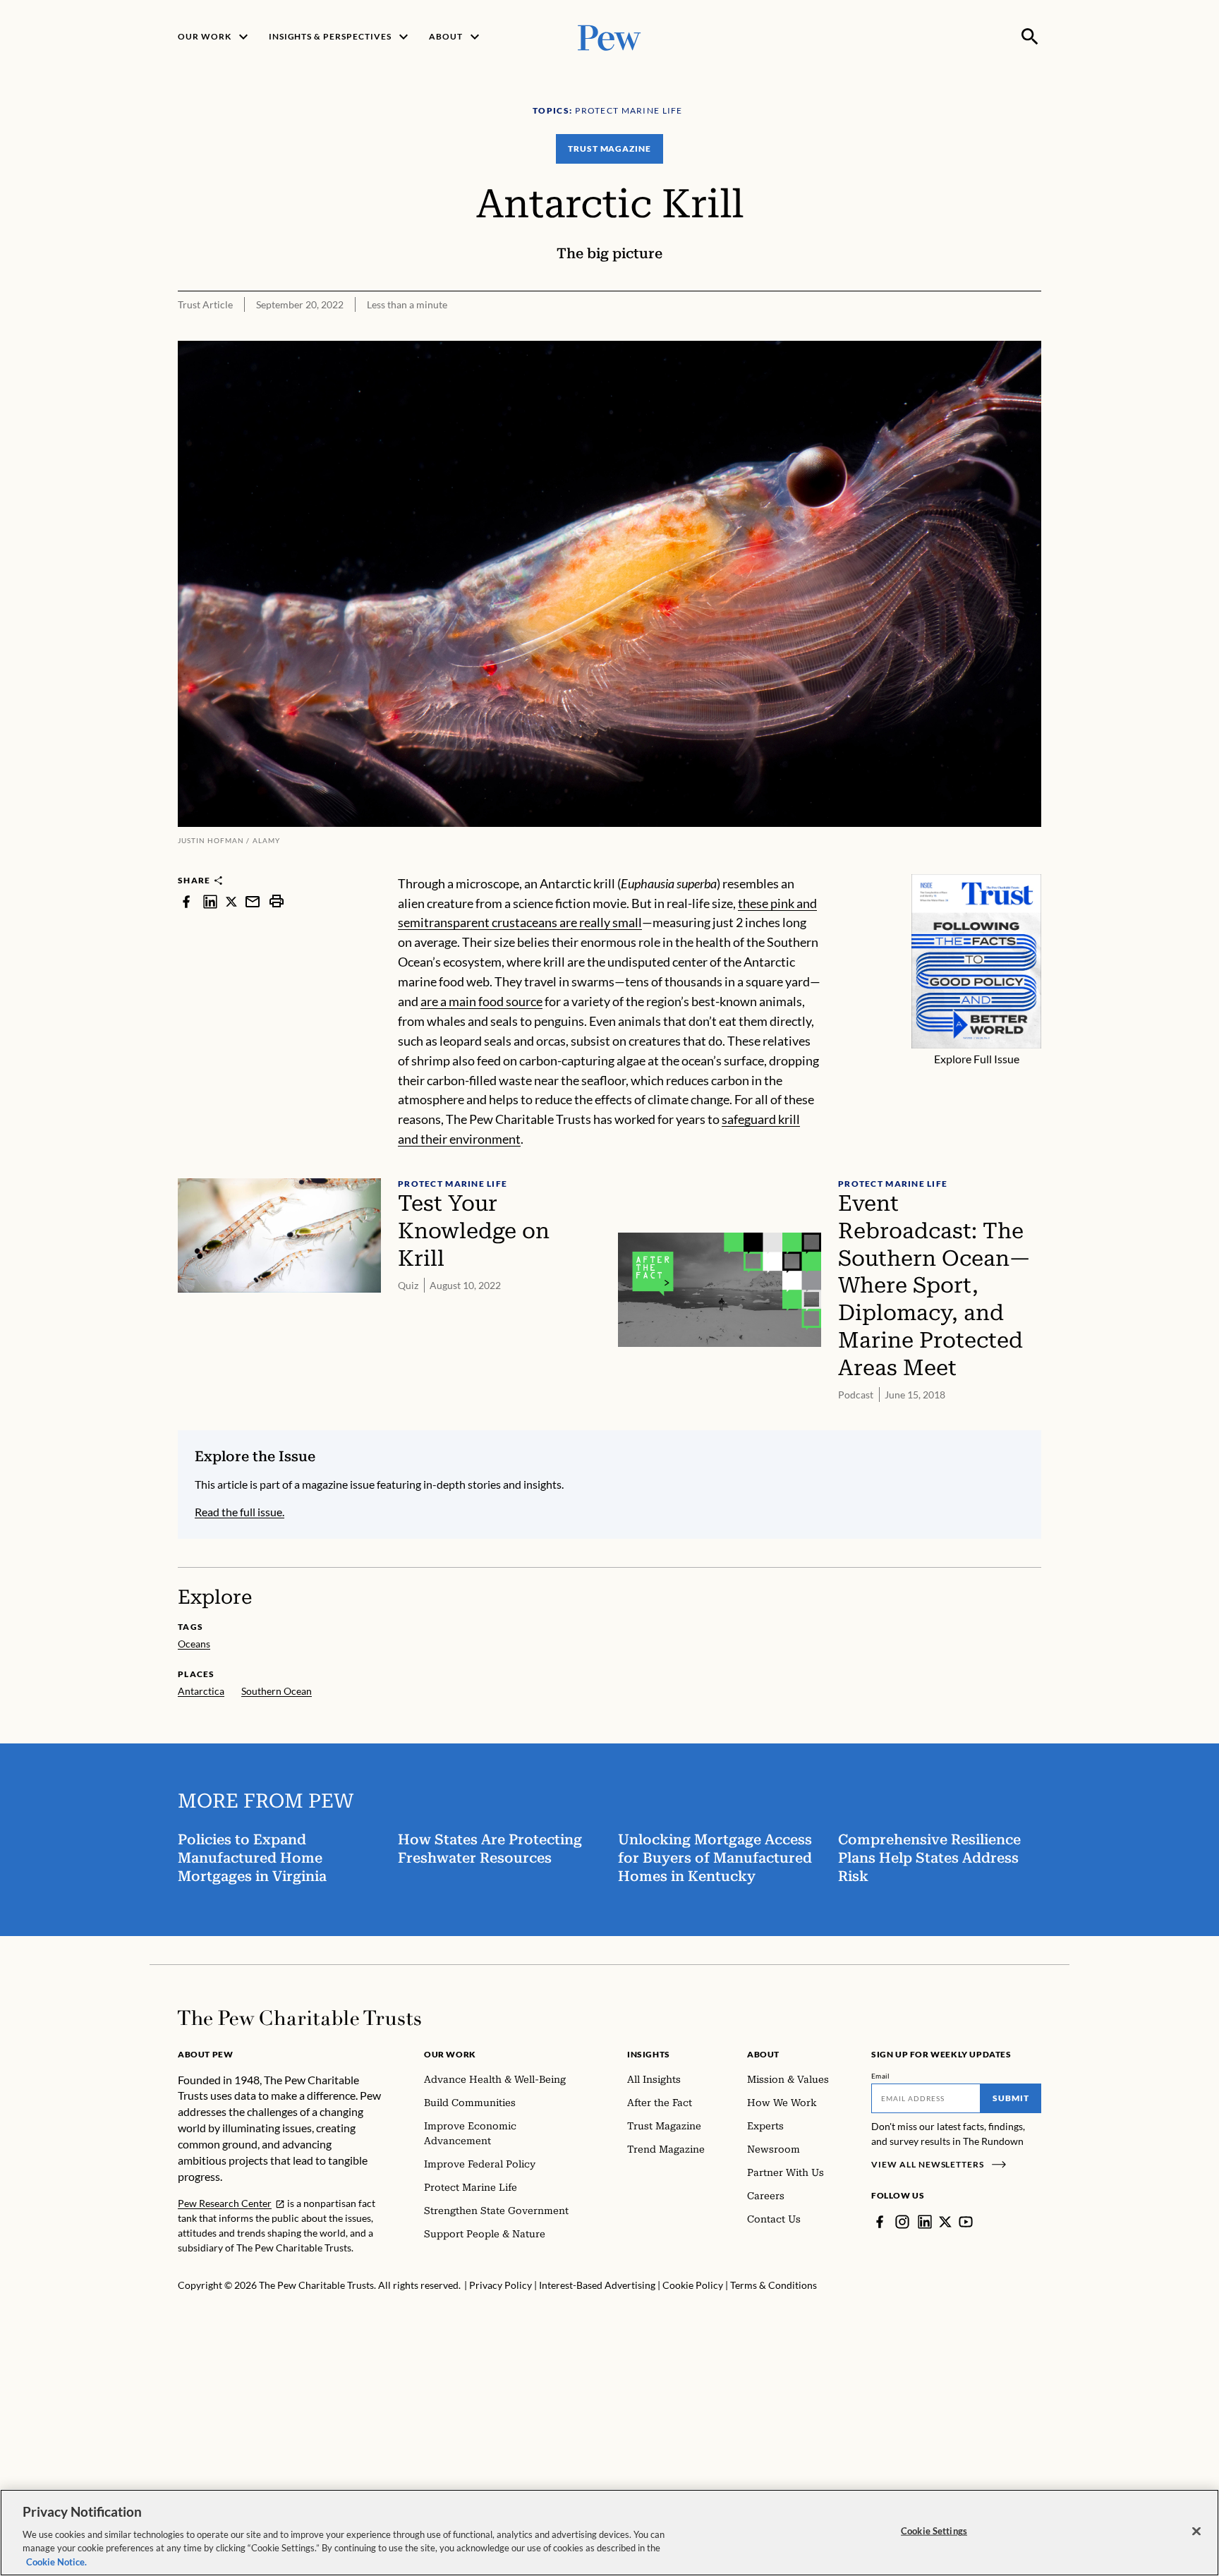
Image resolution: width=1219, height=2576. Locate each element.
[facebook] (186, 901)
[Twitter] (945, 2222)
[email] (253, 901)
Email (881, 2076)
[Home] (299, 2018)
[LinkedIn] (925, 2222)
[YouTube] (966, 2222)
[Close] (1196, 2532)
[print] (277, 901)
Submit (1011, 2098)
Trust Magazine (609, 149)
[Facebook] (880, 2222)
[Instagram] (902, 2222)
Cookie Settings (934, 2531)
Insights (649, 2054)
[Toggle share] (1033, 331)
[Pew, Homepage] (609, 36)
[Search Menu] (1030, 37)
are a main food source (481, 1001)
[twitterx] (231, 901)
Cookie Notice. (56, 2561)
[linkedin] (210, 901)
